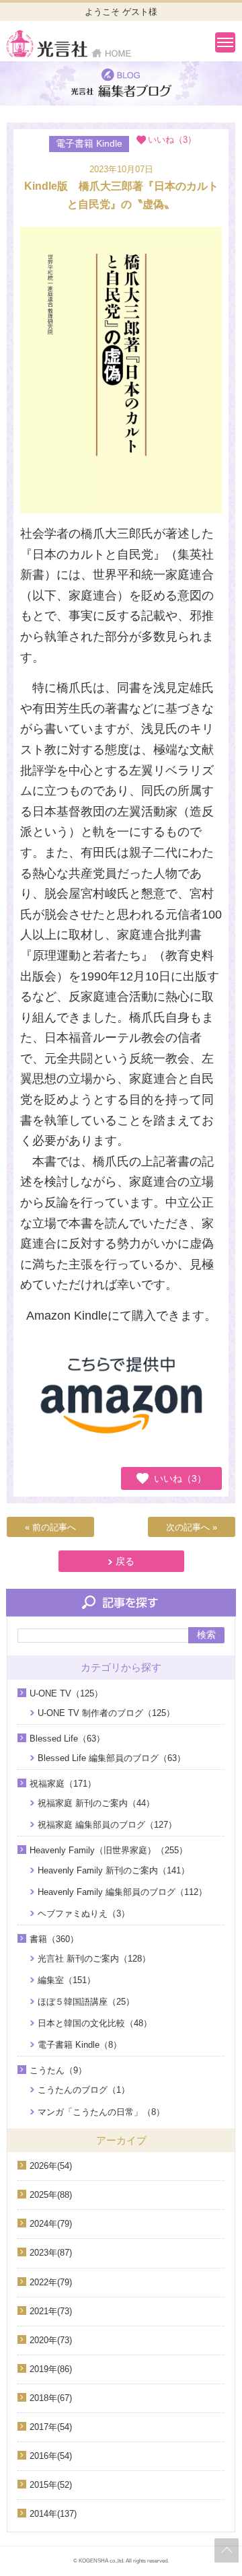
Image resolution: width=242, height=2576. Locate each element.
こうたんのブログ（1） (84, 2090)
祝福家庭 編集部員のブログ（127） (107, 1825)
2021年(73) (51, 2311)
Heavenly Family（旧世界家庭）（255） (109, 1850)
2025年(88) (51, 2195)
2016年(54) (51, 2456)
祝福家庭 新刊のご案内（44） (96, 1803)
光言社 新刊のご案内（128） (94, 1959)
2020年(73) (51, 2340)
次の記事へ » (192, 1527)
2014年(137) (53, 2514)
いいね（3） (180, 1478)
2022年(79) (51, 2282)
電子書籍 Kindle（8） (80, 2045)
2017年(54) (51, 2427)
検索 (206, 1635)
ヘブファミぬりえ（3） (84, 1913)
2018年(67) (51, 2398)
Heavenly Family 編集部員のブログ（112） (122, 1892)
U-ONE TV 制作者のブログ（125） (106, 1713)
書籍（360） (54, 1939)
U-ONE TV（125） (66, 1693)
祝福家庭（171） (63, 1784)
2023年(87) (51, 2253)
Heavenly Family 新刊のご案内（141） (114, 1870)
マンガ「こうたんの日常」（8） (101, 2112)
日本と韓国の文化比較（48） (95, 2023)
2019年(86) (51, 2369)
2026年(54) (51, 2166)
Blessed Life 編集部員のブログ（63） (112, 1758)
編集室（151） (67, 1980)
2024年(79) (51, 2224)
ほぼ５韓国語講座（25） (86, 2002)
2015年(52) (51, 2485)
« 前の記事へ (50, 1527)
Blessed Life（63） (67, 1739)
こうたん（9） (58, 2070)
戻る (125, 1561)
